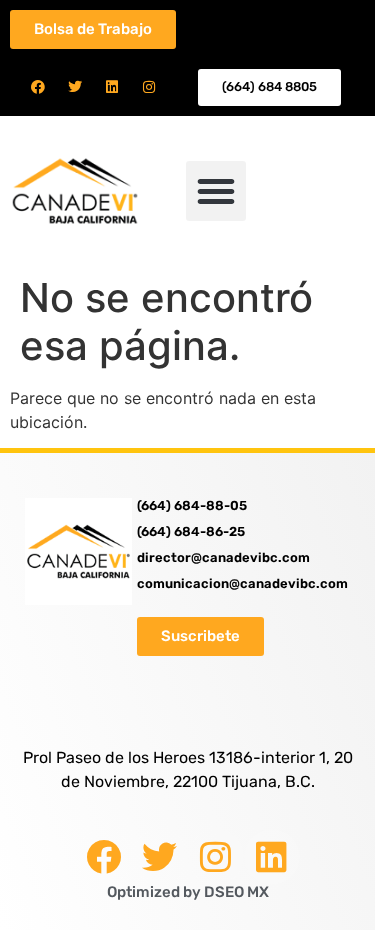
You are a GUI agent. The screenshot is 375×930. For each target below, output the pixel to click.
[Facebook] (38, 87)
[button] (216, 191)
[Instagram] (149, 87)
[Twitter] (75, 87)
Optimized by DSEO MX (188, 892)
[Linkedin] (112, 87)
